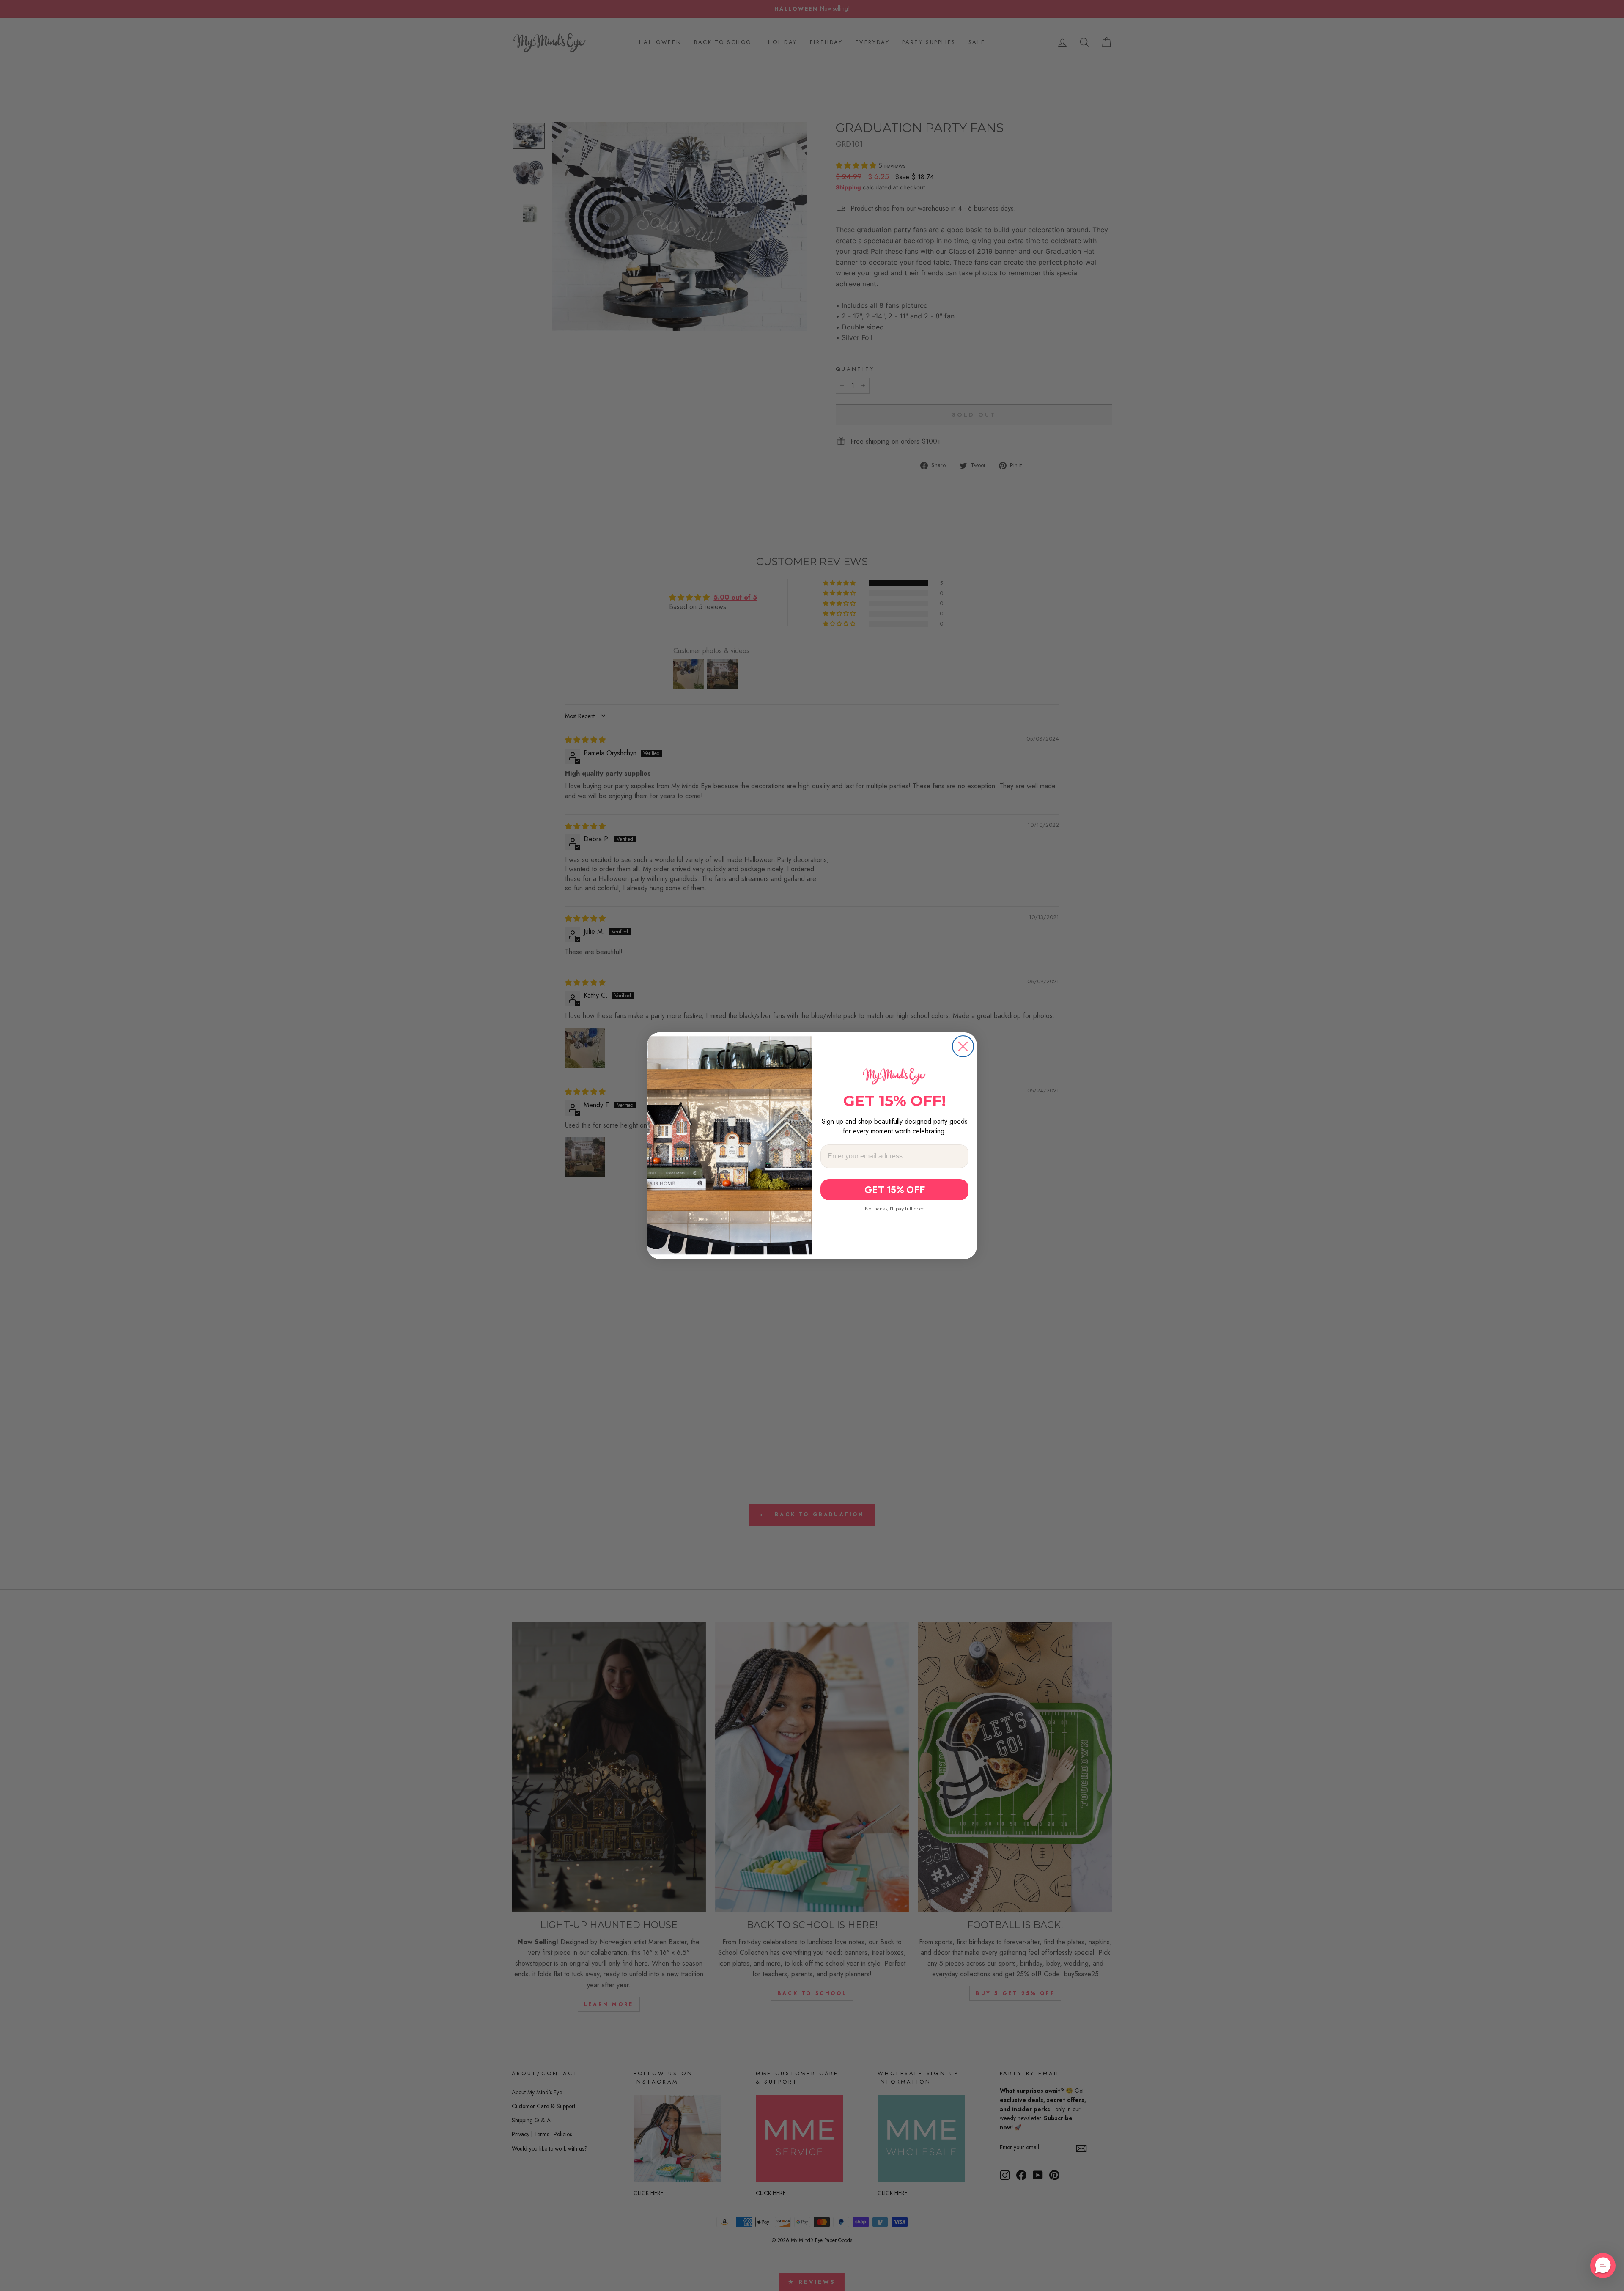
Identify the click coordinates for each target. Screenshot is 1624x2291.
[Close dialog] (963, 1046)
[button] (1603, 2266)
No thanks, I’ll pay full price (895, 1209)
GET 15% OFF (895, 1190)
